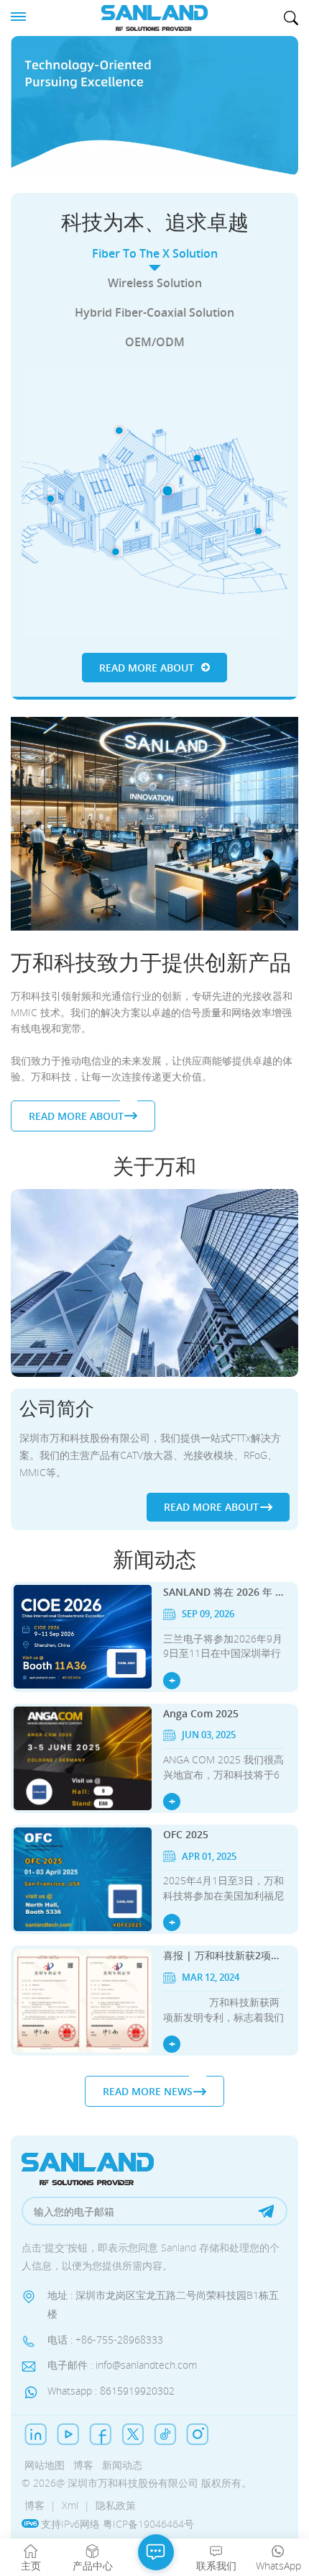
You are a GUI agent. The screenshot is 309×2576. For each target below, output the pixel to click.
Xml (70, 2505)
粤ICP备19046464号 (148, 2524)
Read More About (147, 668)
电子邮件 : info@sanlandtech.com (122, 2365)
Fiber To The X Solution (155, 253)
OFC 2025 (186, 1834)
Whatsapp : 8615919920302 (111, 2391)
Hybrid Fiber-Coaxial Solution (154, 312)
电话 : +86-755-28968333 (105, 2340)
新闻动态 (122, 2465)
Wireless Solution (155, 283)
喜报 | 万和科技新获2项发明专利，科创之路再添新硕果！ (223, 1955)
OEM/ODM (155, 342)
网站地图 (45, 2465)
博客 (83, 2465)
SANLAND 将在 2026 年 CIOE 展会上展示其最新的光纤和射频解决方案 (223, 1592)
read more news (148, 2091)
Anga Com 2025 (201, 1713)
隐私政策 (116, 2505)
